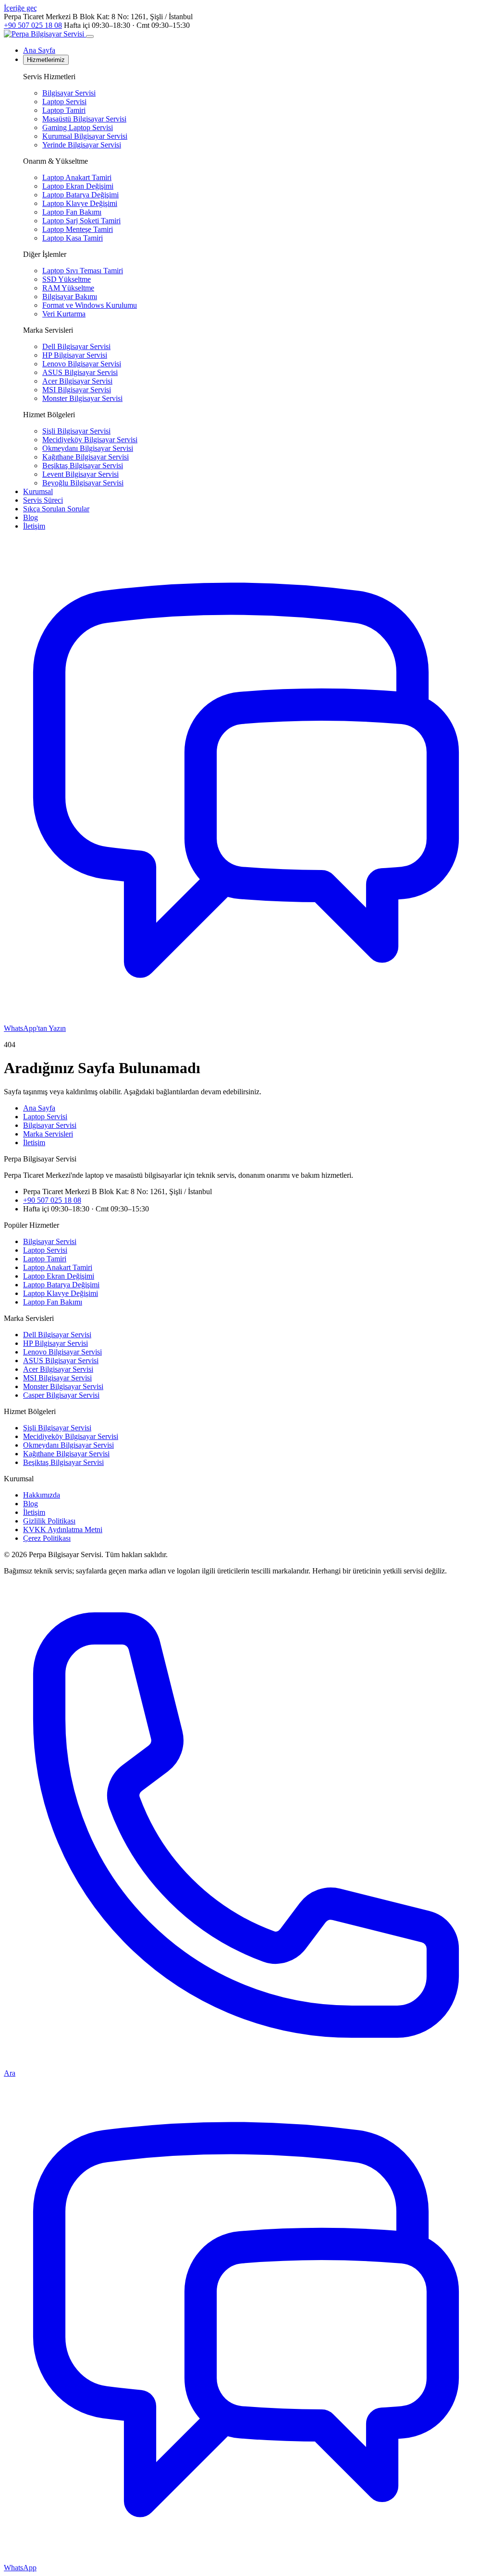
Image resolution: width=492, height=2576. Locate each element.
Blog (31, 517)
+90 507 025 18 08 (33, 25)
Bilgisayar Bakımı (70, 296)
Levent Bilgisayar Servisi (80, 474)
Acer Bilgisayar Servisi (77, 381)
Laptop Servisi (64, 102)
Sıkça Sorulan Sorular (56, 509)
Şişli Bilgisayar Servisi (76, 431)
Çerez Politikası (47, 1538)
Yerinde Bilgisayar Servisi (82, 145)
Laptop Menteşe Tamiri (78, 229)
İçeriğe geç (20, 8)
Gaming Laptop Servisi (78, 127)
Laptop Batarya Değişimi (80, 195)
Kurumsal (38, 491)
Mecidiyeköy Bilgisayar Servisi (90, 440)
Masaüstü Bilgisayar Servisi (84, 119)
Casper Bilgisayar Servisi (61, 1395)
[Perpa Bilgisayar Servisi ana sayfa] (45, 34)
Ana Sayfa (39, 50)
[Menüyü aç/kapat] (90, 36)
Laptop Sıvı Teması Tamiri (83, 271)
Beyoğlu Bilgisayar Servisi (83, 483)
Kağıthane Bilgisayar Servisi (86, 457)
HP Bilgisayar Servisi (75, 355)
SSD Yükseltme (67, 279)
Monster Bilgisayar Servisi (82, 398)
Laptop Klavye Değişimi (80, 203)
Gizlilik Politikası (49, 1521)
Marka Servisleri (48, 1134)
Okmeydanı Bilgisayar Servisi (88, 448)
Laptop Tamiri (64, 110)
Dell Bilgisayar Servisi (76, 346)
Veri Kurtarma (64, 314)
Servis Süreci (43, 500)
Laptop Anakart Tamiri (77, 177)
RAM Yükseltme (68, 288)
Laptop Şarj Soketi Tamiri (81, 221)
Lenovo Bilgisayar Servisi (82, 364)
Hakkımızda (42, 1495)
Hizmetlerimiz (46, 60)
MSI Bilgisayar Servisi (77, 390)
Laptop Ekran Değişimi (78, 186)
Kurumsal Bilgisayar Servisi (85, 136)
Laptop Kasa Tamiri (73, 238)
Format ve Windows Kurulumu (90, 305)
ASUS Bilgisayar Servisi (80, 372)
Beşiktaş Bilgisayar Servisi (83, 466)
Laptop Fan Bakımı (72, 212)
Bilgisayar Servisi (69, 93)
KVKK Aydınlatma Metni (63, 1530)
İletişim (34, 526)
